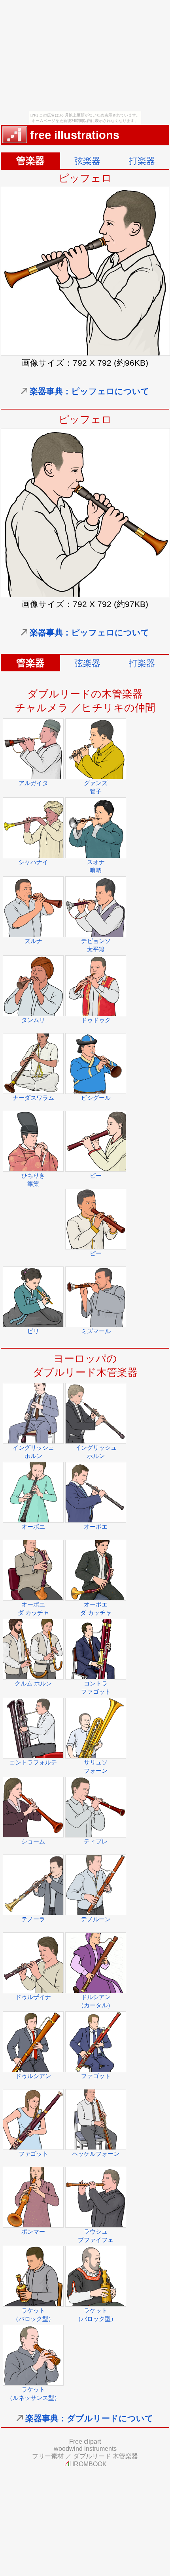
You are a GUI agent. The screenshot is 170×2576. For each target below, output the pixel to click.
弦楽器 (87, 161)
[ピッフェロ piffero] (85, 594)
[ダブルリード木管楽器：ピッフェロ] (85, 353)
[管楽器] (15, 139)
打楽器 (142, 161)
